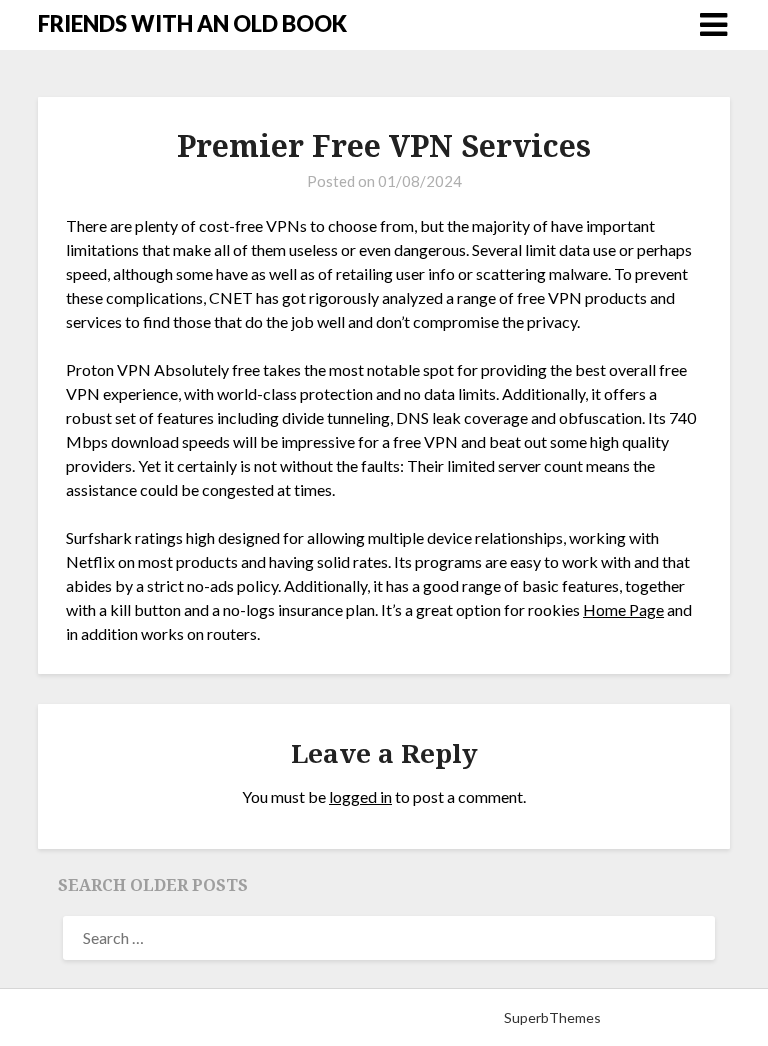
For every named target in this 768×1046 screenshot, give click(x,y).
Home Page (623, 609)
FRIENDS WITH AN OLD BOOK (192, 23)
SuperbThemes (552, 1017)
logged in (360, 796)
